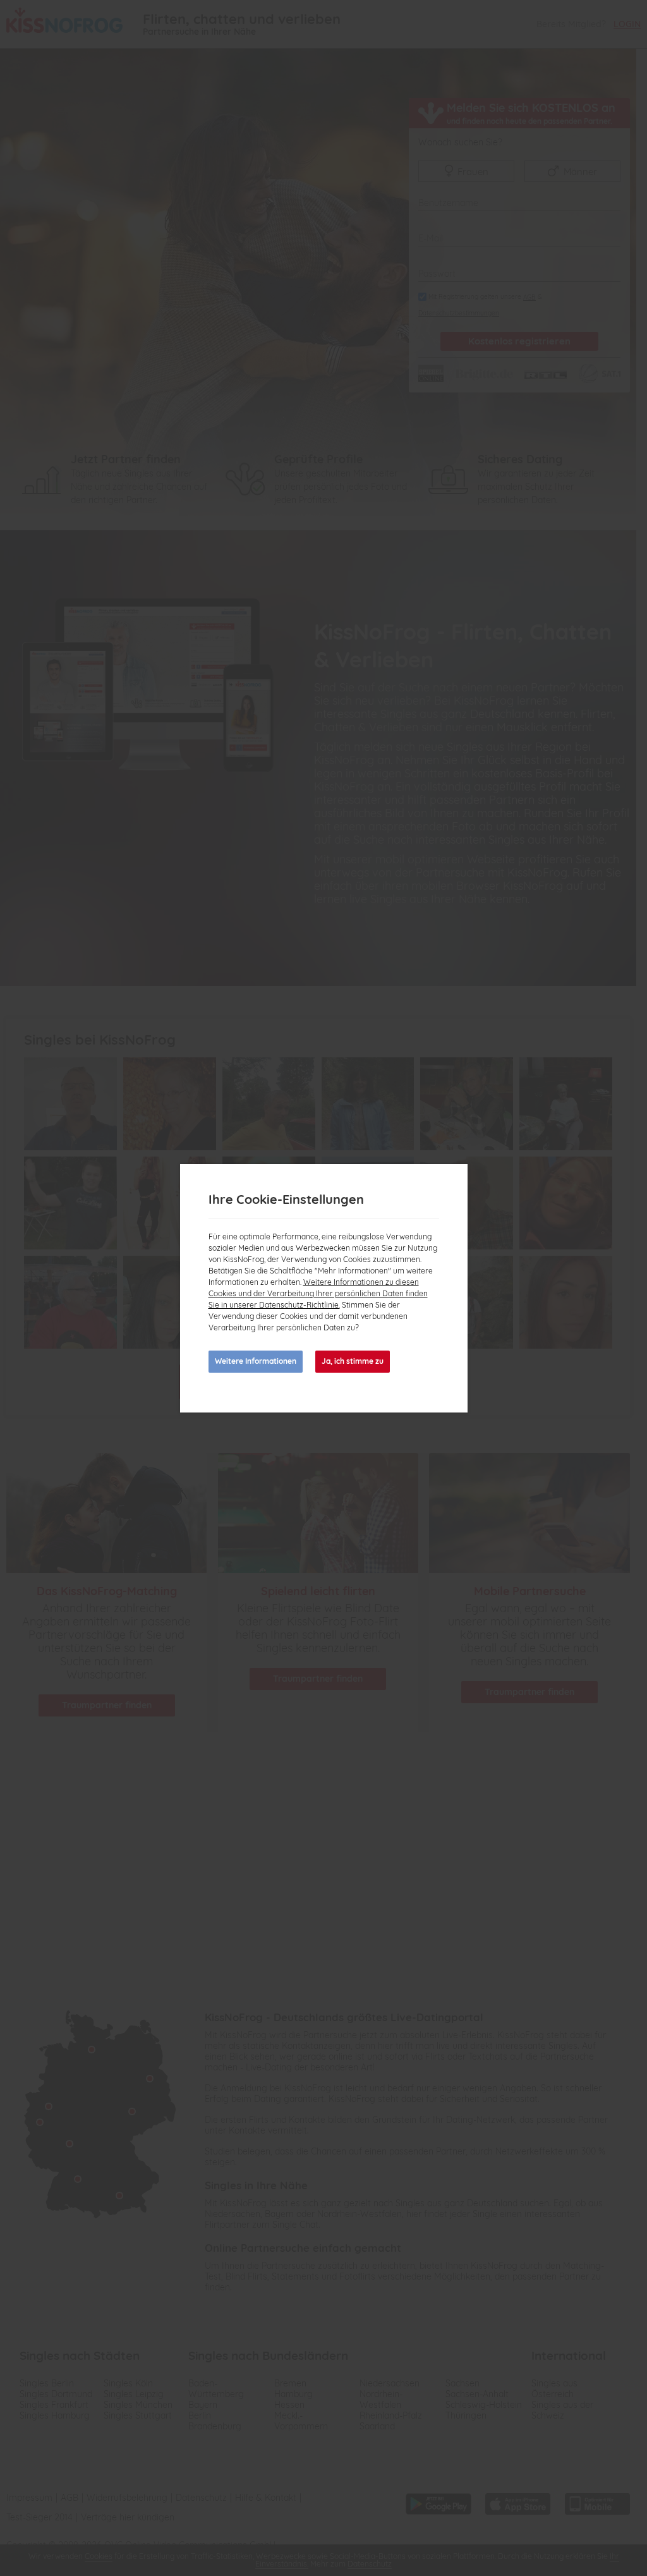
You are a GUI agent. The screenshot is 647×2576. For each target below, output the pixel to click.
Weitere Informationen (256, 1361)
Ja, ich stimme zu (353, 1361)
